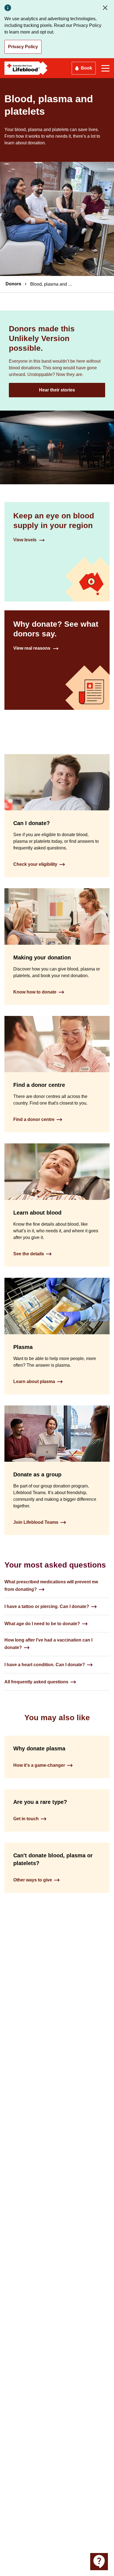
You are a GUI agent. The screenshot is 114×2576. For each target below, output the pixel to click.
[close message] (106, 8)
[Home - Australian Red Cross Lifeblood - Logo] (26, 68)
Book (86, 68)
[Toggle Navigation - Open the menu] (105, 68)
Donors (13, 284)
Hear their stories (57, 390)
